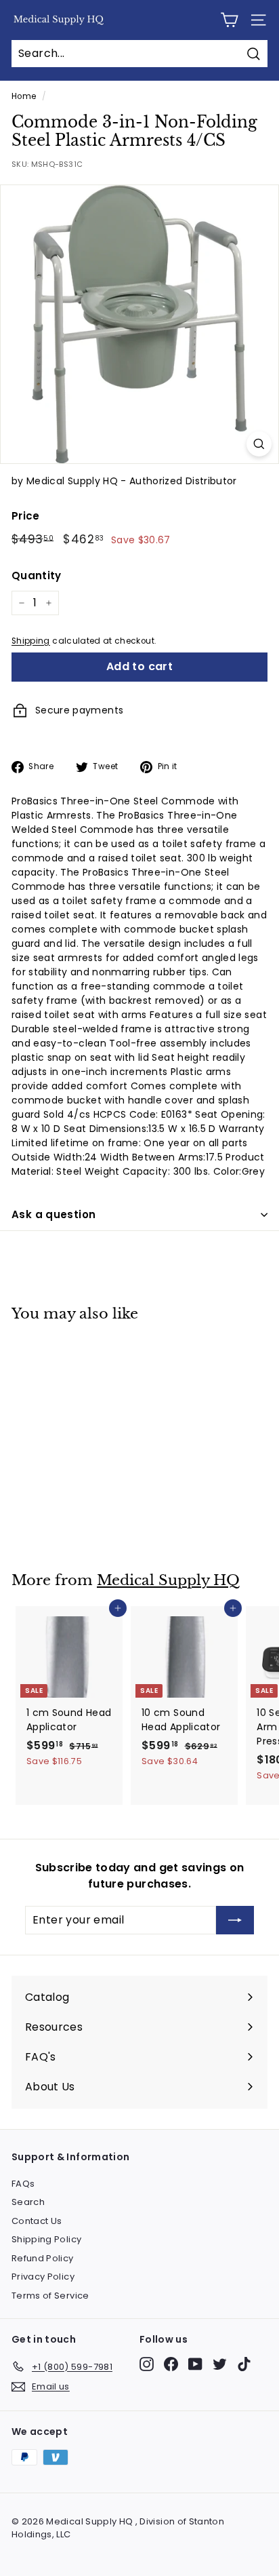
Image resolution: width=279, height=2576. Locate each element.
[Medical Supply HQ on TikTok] (244, 2364)
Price (26, 516)
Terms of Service (50, 2296)
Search (28, 2202)
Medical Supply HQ (168, 1580)
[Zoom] (259, 444)
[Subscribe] (235, 1920)
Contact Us (37, 2221)
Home (24, 96)
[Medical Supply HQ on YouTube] (195, 2364)
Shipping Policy (46, 2239)
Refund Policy (43, 2258)
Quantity (37, 575)
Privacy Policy (43, 2277)
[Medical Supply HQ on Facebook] (171, 2364)
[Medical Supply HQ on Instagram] (147, 2364)
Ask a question (53, 1214)
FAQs (23, 2184)
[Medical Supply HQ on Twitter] (220, 2364)
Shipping (31, 641)
